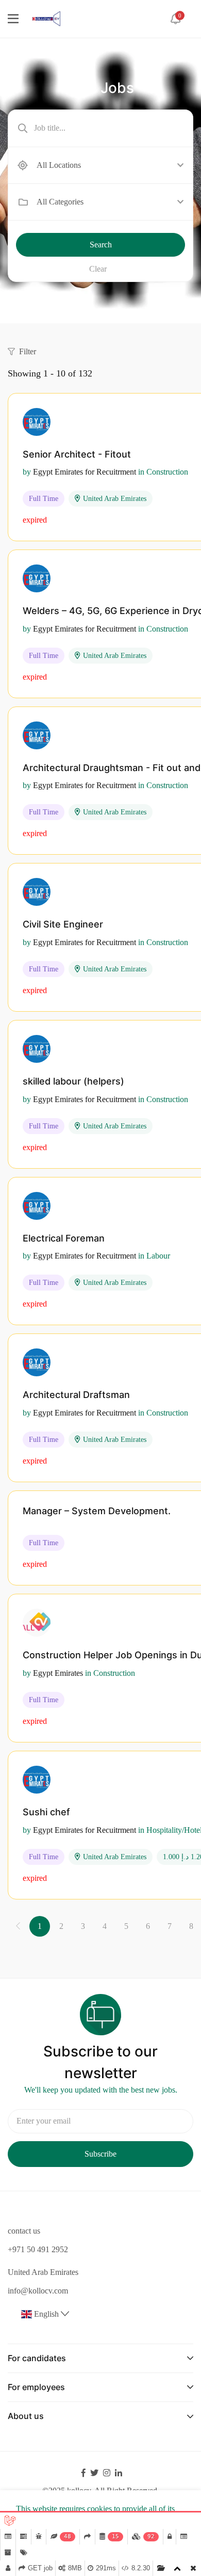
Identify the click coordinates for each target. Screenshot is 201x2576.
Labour (158, 1256)
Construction (167, 472)
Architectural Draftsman (76, 1395)
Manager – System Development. (97, 1511)
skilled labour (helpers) (73, 1081)
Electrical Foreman (64, 1238)
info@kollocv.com (38, 2291)
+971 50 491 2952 (38, 2249)
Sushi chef (46, 1812)
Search (101, 245)
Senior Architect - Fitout (77, 454)
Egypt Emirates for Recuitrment (85, 472)
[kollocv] (46, 18)
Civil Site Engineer (63, 924)
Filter (28, 351)
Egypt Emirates (58, 1673)
